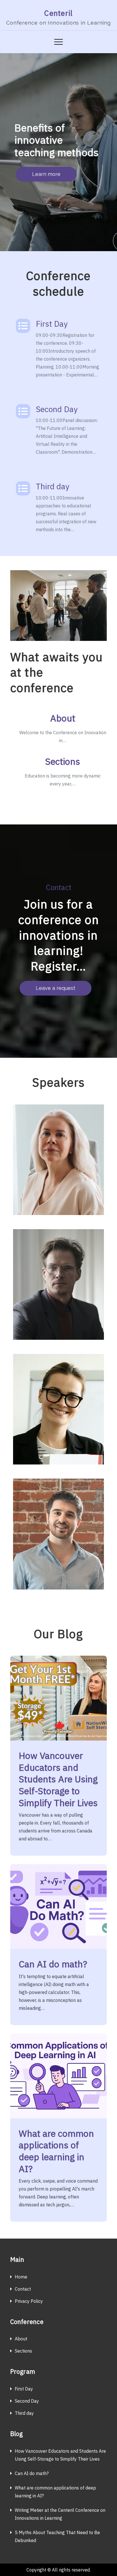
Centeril (58, 13)
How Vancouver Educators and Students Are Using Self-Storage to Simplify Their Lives (58, 1779)
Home (21, 2277)
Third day (53, 486)
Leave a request (56, 988)
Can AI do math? (53, 1964)
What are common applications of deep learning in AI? (56, 2151)
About (63, 718)
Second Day (57, 409)
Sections (63, 761)
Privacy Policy (29, 2301)
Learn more (46, 174)
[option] (58, 152)
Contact (23, 2289)
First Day (52, 324)
